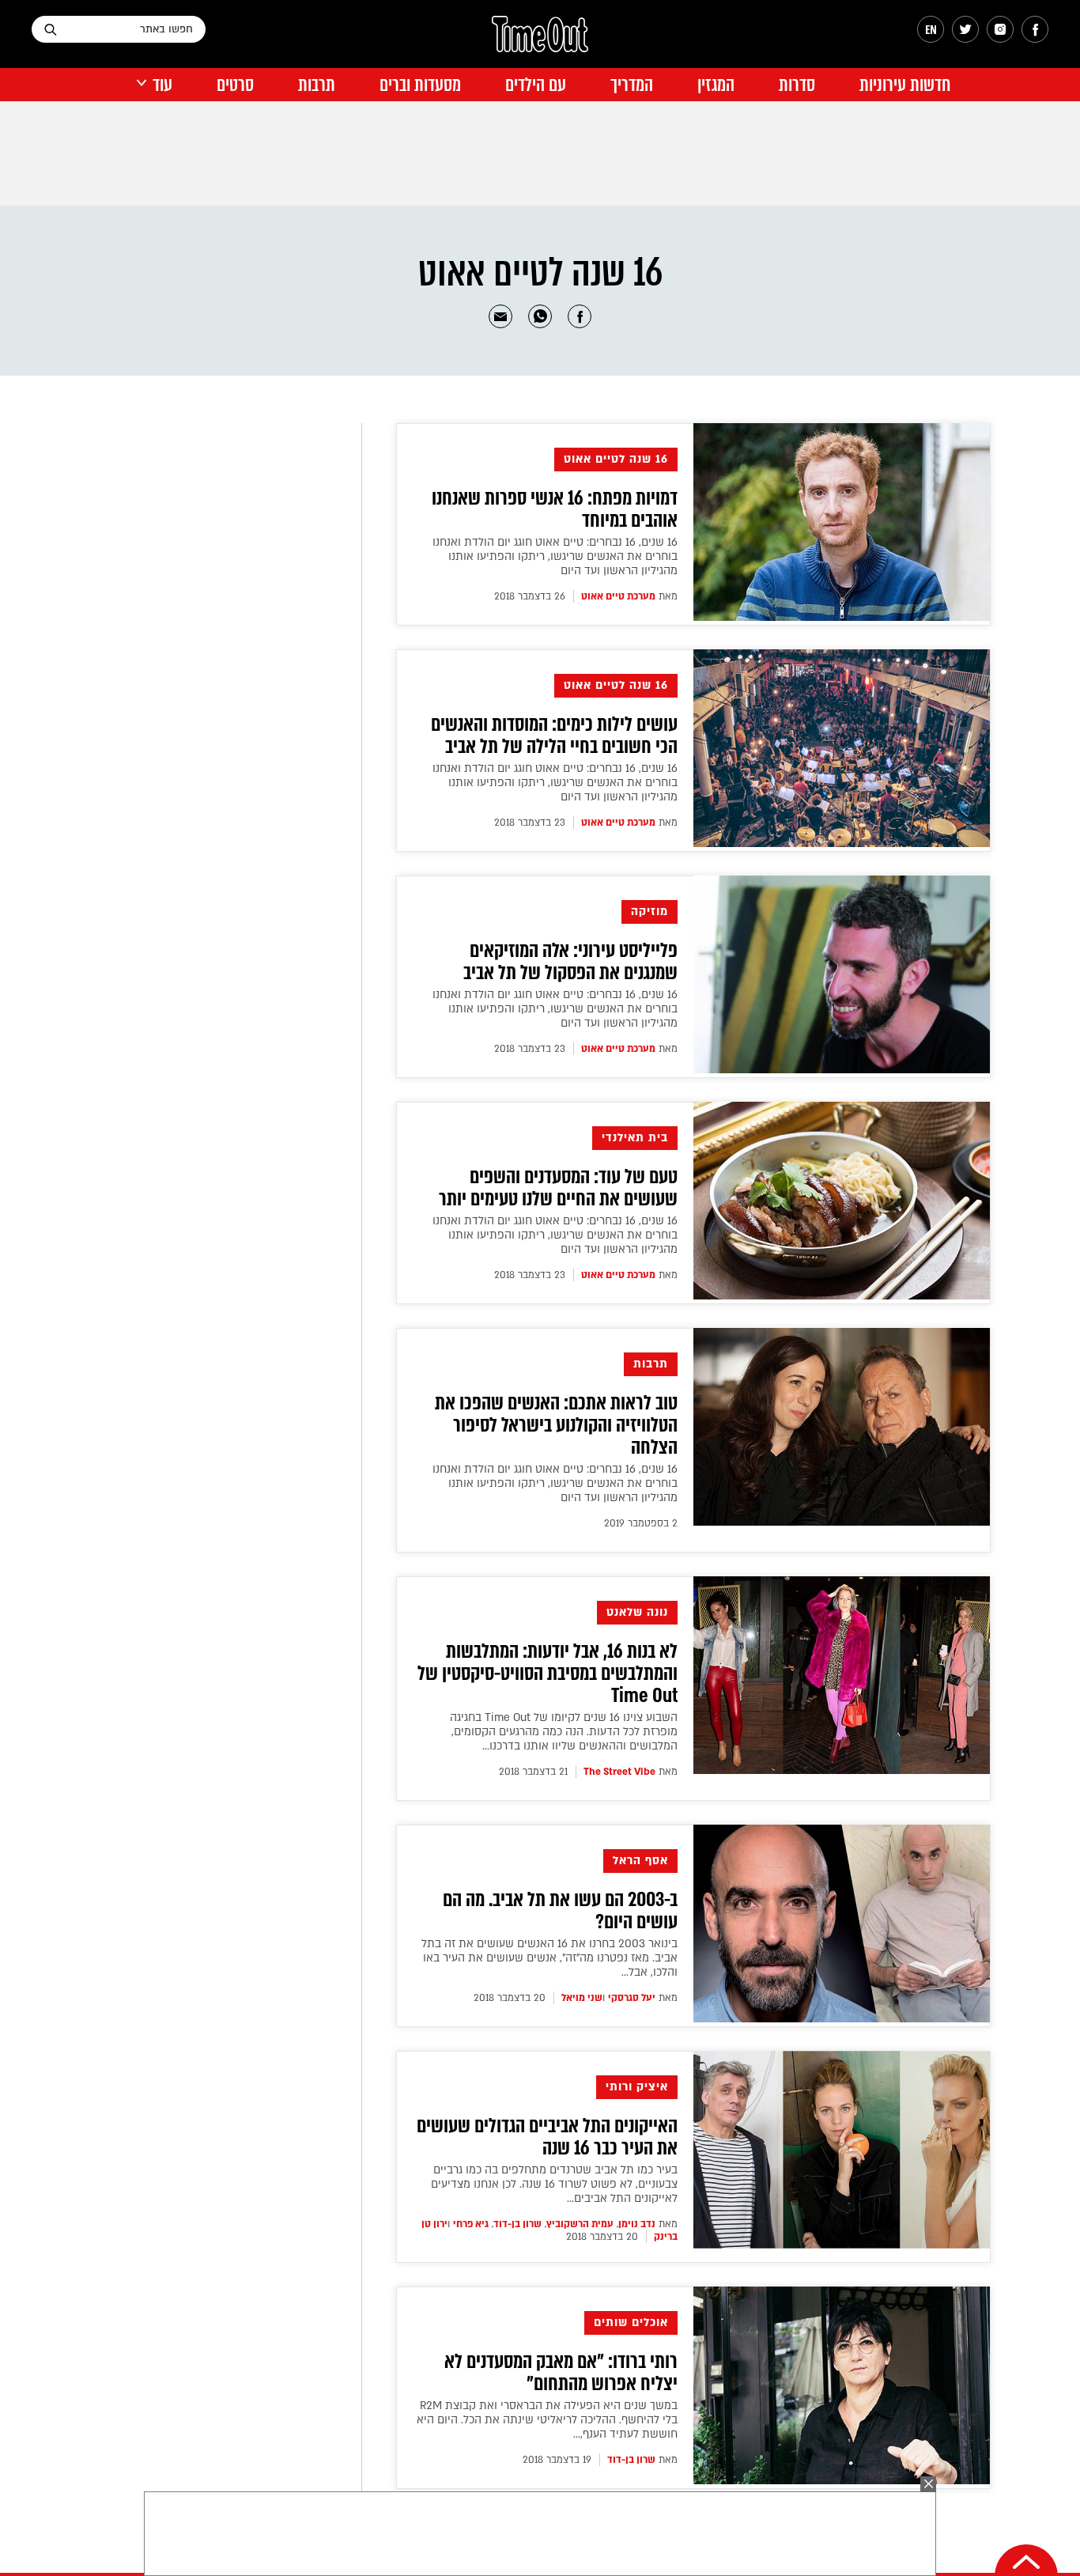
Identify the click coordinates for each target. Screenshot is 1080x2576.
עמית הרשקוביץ (580, 2224)
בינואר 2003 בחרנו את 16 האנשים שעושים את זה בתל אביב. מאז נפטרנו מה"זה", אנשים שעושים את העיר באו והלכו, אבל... (549, 1958)
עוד (162, 85)
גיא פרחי (471, 2224)
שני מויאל (582, 1998)
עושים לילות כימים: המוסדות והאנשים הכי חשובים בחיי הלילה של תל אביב (554, 736)
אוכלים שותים (631, 2323)
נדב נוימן (637, 2224)
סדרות (797, 85)
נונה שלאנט (637, 1612)
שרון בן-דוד (517, 2224)
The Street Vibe (619, 1772)
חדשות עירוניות (905, 85)
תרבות (317, 85)
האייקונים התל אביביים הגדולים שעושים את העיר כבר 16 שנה (547, 2137)
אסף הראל (640, 1861)
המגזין (716, 85)
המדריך (632, 85)
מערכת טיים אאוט (618, 596)
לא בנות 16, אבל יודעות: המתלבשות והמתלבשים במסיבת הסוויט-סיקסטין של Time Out (548, 1674)
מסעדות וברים (420, 85)
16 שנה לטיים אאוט (616, 459)
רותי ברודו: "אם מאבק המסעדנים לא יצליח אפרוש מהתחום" (561, 2373)
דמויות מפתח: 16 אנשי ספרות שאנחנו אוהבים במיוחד (555, 509)
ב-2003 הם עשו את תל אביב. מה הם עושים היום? (560, 1911)
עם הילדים (536, 85)
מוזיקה (650, 912)
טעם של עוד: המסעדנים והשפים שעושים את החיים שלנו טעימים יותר (558, 1188)
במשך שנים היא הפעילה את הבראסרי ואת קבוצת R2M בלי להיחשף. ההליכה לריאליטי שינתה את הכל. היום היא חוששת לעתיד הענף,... (547, 2420)
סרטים (235, 85)
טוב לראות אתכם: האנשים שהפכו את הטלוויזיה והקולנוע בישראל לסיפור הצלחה (556, 1425)
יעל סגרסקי (632, 1998)
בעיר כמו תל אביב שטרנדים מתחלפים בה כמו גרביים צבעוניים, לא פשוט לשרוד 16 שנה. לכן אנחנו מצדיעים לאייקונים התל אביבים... (554, 2184)
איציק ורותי (637, 2087)
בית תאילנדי (635, 1138)
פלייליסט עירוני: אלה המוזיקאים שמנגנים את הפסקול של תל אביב (570, 962)
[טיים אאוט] (540, 42)
